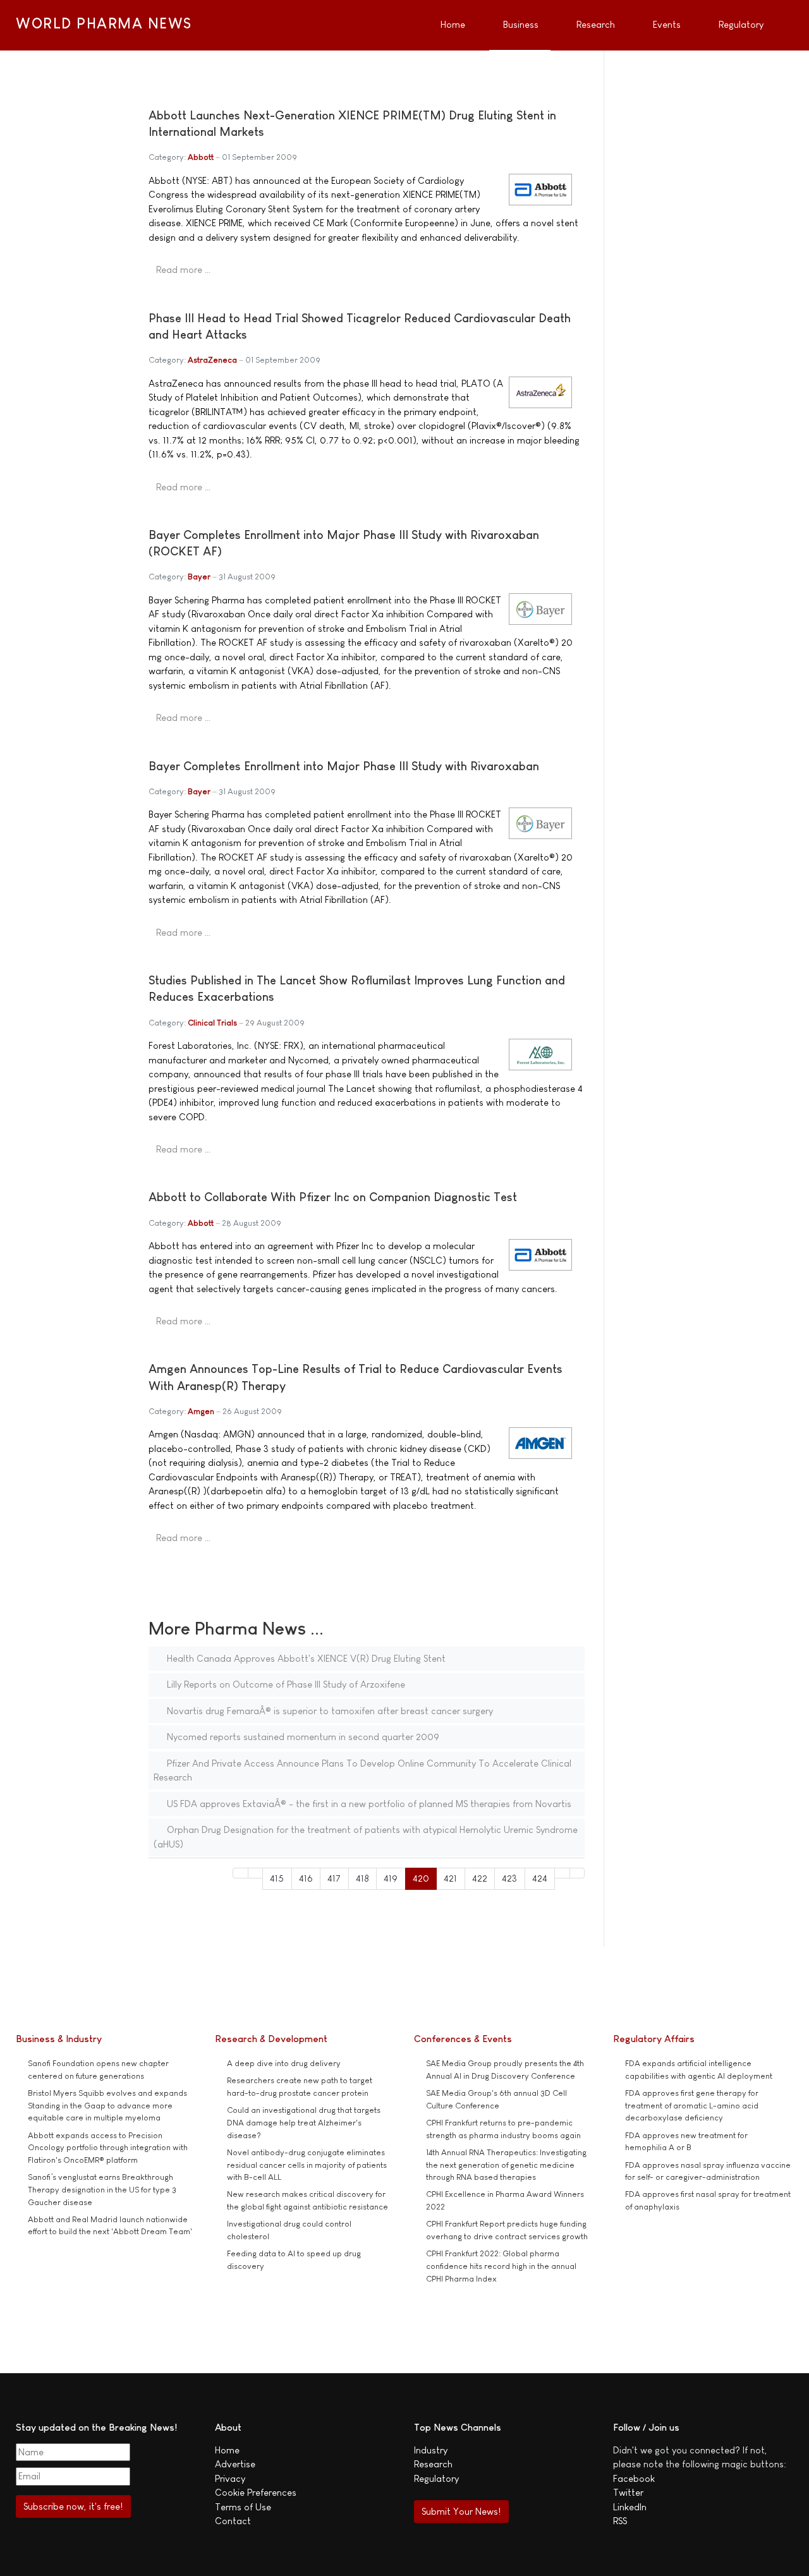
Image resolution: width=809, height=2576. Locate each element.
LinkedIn (630, 2507)
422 (480, 1878)
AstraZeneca (212, 360)
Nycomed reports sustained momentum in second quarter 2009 (302, 1737)
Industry (431, 2450)
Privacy (230, 2478)
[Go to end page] (577, 1873)
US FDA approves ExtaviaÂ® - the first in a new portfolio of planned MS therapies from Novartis (368, 1804)
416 (306, 1878)
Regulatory (436, 2478)
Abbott (201, 157)
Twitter (628, 2492)
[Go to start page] (240, 1873)
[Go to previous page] (256, 1873)
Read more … (183, 269)
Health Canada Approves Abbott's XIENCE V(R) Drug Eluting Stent (305, 1658)
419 (391, 1878)
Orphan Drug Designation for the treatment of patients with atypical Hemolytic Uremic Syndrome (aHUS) (366, 1837)
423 (509, 1878)
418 (362, 1878)
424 (540, 1878)
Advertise (235, 2464)
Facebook (634, 2478)
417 (334, 1878)
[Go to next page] (562, 1873)
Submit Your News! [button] (461, 2511)
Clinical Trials (212, 1023)
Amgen (201, 1411)
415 (277, 1878)
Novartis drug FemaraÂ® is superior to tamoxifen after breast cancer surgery (329, 1711)
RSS (620, 2521)
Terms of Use (243, 2507)
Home (227, 2450)
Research (433, 2464)
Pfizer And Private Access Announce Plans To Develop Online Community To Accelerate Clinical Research (362, 1770)
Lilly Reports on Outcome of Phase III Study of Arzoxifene (285, 1684)
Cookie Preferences (256, 2492)
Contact (233, 2521)
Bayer (199, 577)
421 (450, 1878)
